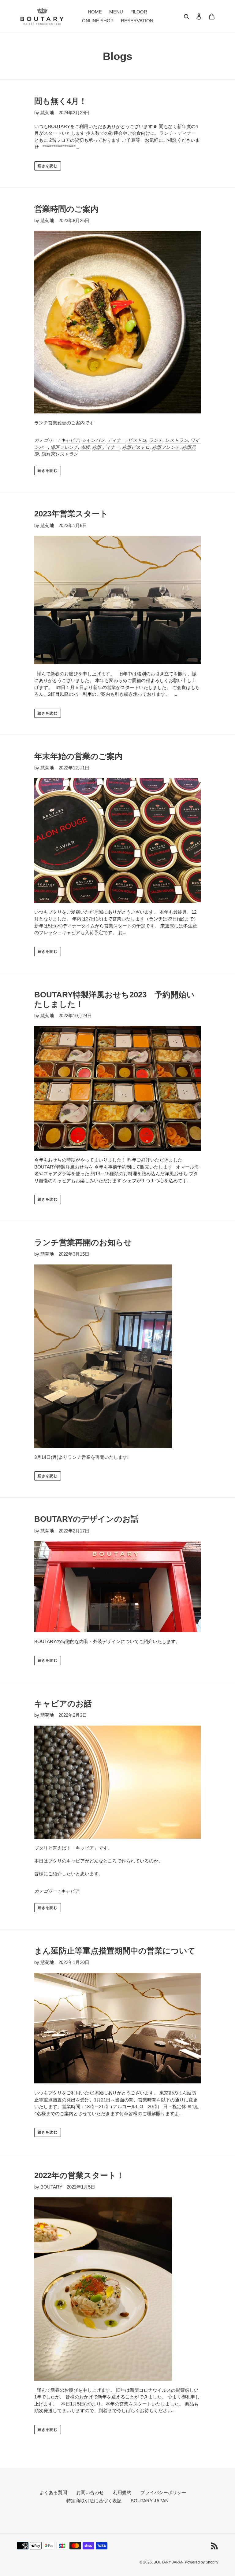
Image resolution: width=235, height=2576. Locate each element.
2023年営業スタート (71, 514)
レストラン (176, 440)
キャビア (70, 440)
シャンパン (93, 440)
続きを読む (48, 166)
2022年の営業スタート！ (79, 2175)
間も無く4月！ (61, 101)
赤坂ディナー (106, 447)
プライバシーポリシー (163, 2492)
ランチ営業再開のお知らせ (83, 1242)
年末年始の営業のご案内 (78, 756)
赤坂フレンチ (166, 447)
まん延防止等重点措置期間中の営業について (115, 1951)
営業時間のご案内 (66, 209)
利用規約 (122, 2492)
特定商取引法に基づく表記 (94, 2501)
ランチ (156, 440)
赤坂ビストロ (136, 447)
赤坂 (85, 447)
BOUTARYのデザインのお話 (86, 1519)
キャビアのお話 (63, 1704)
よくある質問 (53, 2492)
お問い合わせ (90, 2492)
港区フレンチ (64, 447)
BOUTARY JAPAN (150, 2501)
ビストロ (137, 440)
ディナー (116, 440)
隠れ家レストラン (60, 454)
